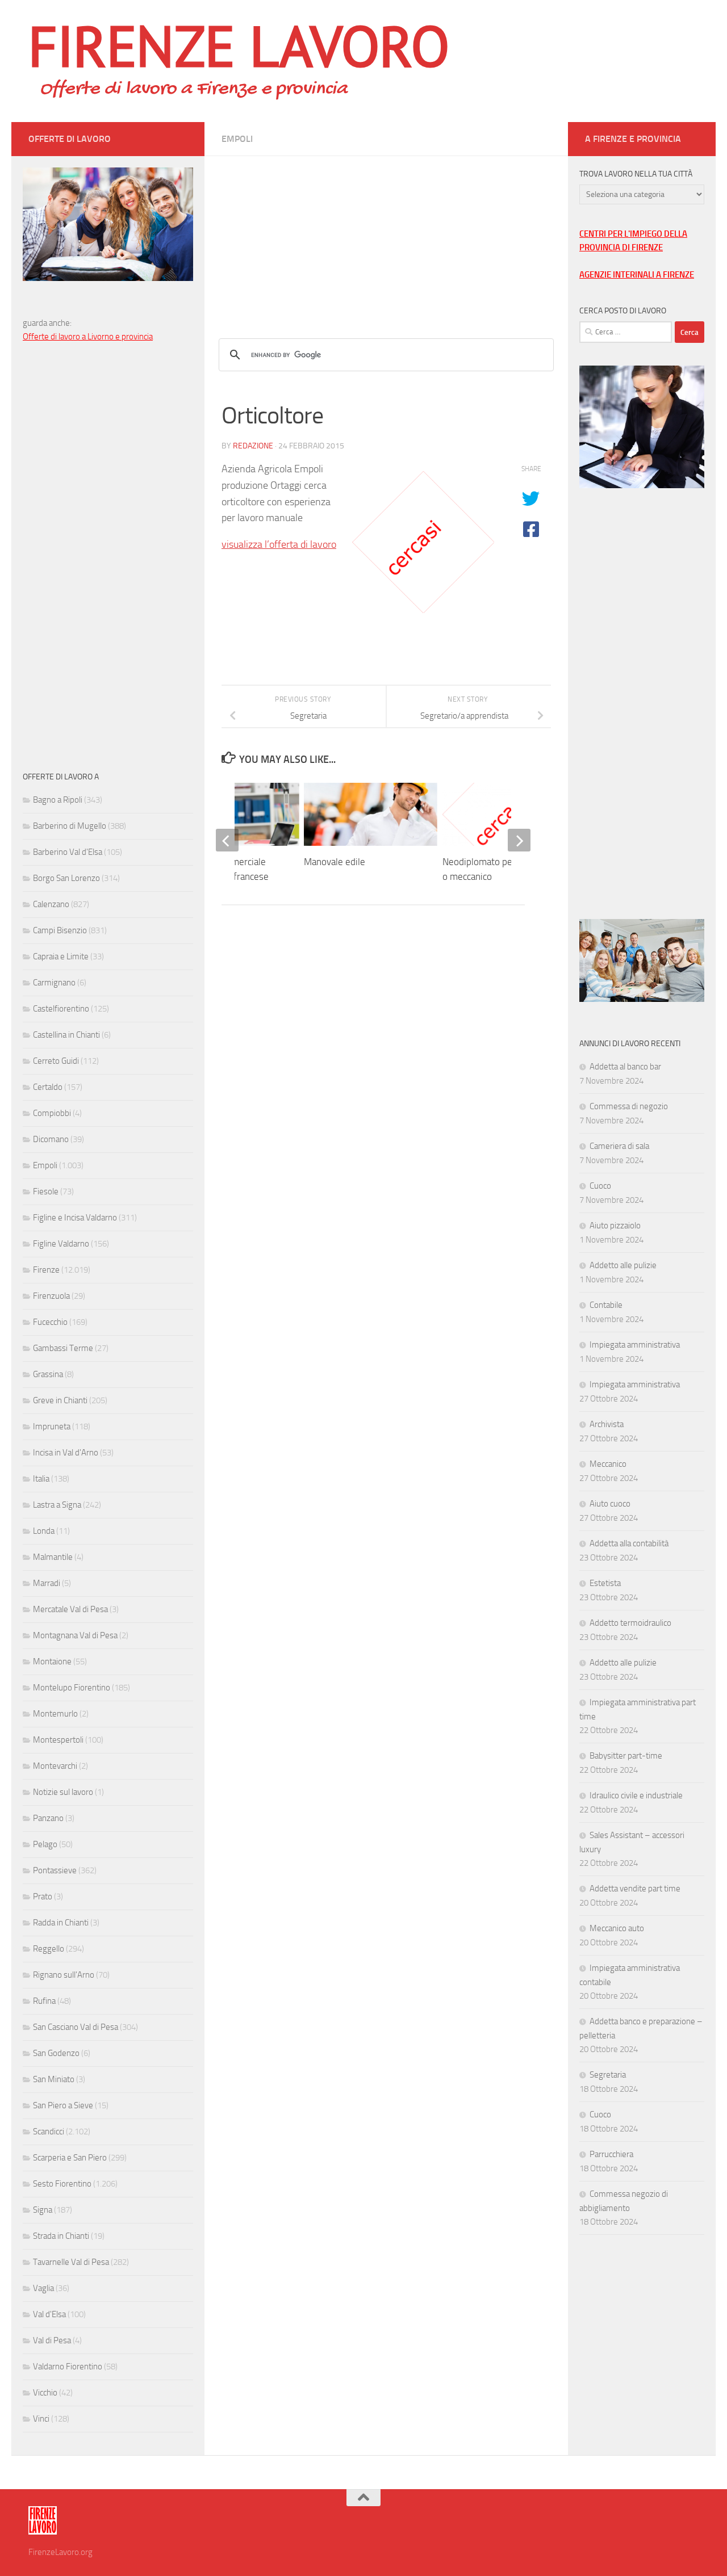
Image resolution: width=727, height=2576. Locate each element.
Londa (44, 1531)
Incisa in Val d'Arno (66, 1453)
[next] (519, 840)
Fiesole (46, 1191)
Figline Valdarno (61, 1244)
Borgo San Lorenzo (66, 878)
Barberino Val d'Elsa (68, 852)
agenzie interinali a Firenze (637, 275)
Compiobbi (52, 1113)
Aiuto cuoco (610, 1504)
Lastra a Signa (57, 1505)
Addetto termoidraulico (630, 1623)
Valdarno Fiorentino (68, 2367)
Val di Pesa (52, 2340)
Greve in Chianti (60, 1400)
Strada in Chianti (61, 2236)
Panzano (48, 1818)
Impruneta (52, 1427)
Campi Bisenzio (60, 930)
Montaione (52, 1662)
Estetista (605, 1583)
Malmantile (53, 1557)
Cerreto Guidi (56, 1061)
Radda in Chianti (61, 1923)
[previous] (227, 840)
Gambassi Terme (63, 1348)
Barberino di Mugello (70, 826)
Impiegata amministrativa (635, 1345)
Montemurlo (55, 1714)
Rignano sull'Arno (64, 1975)
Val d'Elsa (49, 2314)
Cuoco (600, 1186)
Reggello (49, 1949)
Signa (43, 2210)
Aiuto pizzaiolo (615, 1226)
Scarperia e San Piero (70, 2158)
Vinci (41, 2419)
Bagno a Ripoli (58, 800)
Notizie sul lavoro (63, 1792)
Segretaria (608, 2075)
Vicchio (45, 2393)
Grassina (48, 1374)
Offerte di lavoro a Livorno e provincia (88, 337)
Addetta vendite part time (635, 1889)
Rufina (44, 2001)
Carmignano (54, 983)
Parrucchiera (611, 2154)
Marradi (47, 1583)
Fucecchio (50, 1322)
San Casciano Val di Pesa (76, 2027)
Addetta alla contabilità (629, 1543)
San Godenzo (56, 2053)
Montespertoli (58, 1740)
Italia (41, 1479)
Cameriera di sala (619, 1146)
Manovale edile (335, 862)
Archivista (607, 1424)
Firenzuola (51, 1296)
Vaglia (43, 2288)
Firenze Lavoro (239, 45)
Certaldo (48, 1087)
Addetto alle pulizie (623, 1265)
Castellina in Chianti (66, 1035)
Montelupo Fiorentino (72, 1688)
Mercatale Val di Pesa (70, 1609)
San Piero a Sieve (63, 2105)
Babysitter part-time (626, 1756)
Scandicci (49, 2132)
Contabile (606, 1305)
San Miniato (54, 2079)
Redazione (253, 446)
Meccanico (608, 1464)
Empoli (237, 139)
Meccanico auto (617, 1928)
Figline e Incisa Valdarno (75, 1218)
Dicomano (51, 1139)
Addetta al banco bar (625, 1067)
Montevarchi (55, 1766)
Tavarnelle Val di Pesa (71, 2262)
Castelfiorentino (61, 1009)
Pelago (45, 1844)
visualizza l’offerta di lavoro (279, 544)
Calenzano (51, 904)
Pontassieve (55, 1870)
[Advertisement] (386, 236)
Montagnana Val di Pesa (75, 1635)
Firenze (46, 1270)
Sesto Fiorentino (62, 2184)
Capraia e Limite (61, 956)
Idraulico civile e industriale (636, 1795)
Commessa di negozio (629, 1106)
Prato (43, 1897)
